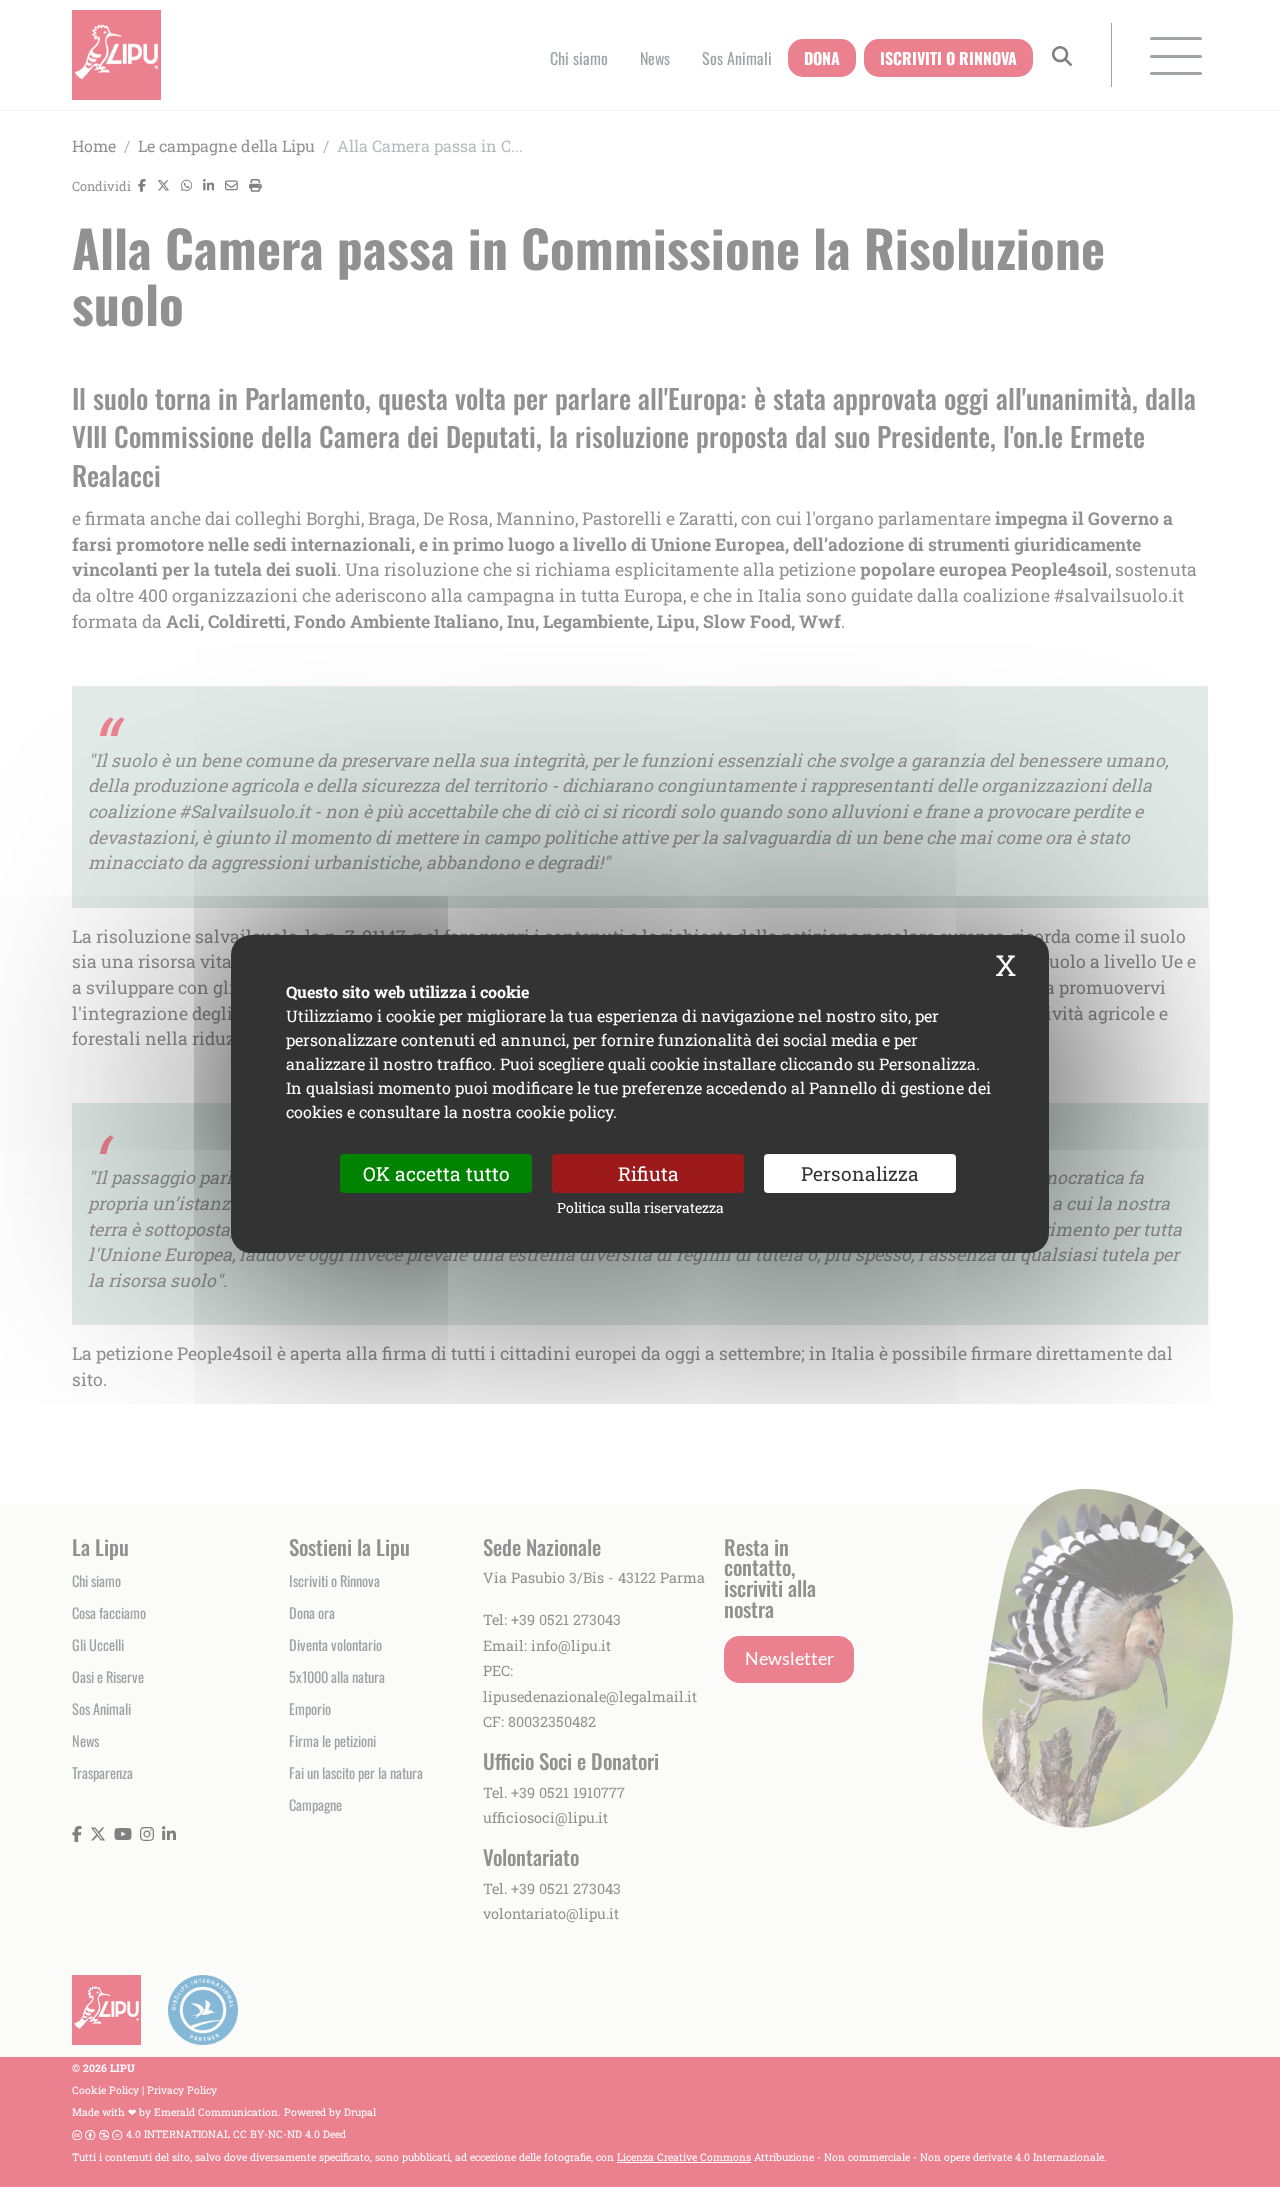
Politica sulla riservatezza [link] (640, 1207)
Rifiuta (648, 1172)
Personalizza (860, 1172)
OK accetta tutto (436, 1172)
